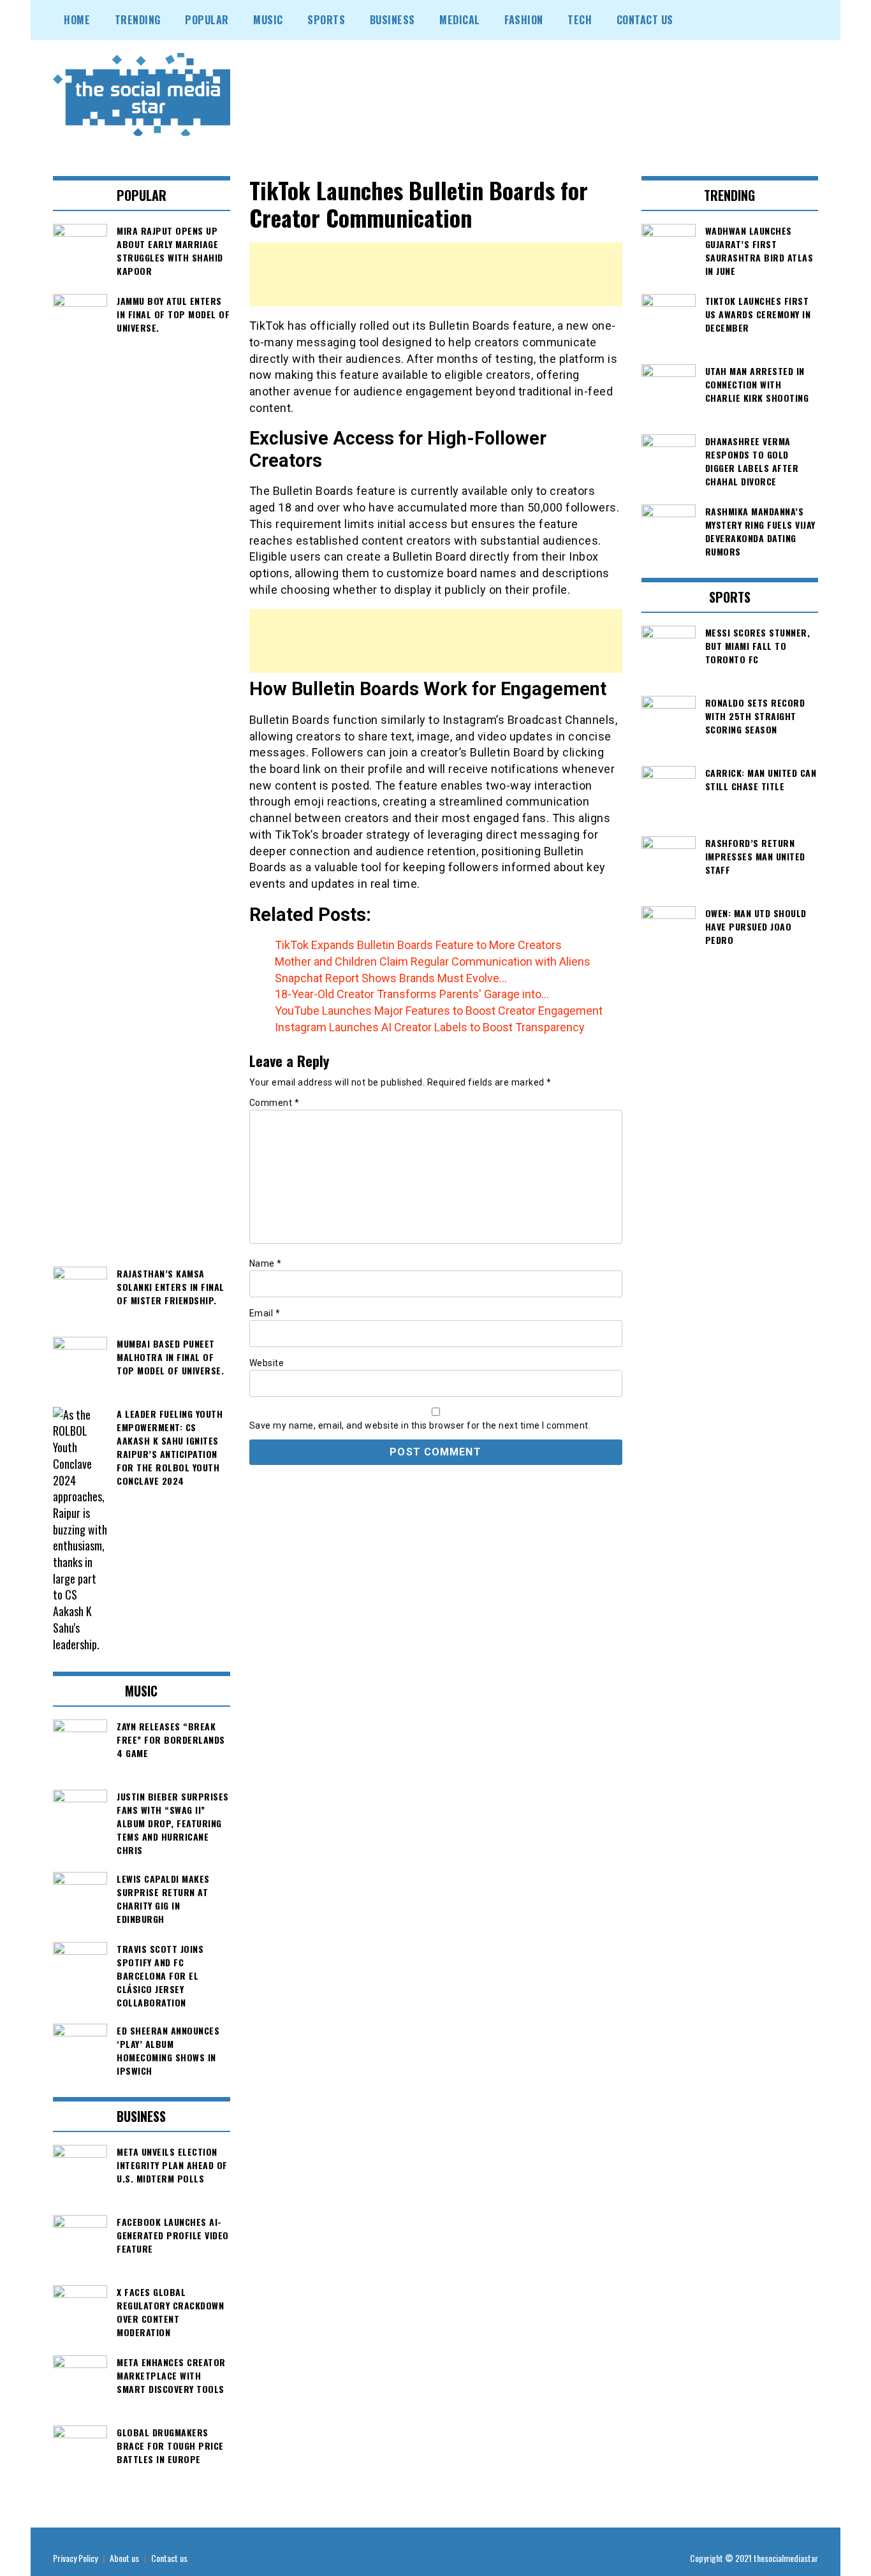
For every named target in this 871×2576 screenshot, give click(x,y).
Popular (207, 20)
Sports (326, 20)
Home (77, 20)
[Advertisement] (436, 274)
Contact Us (645, 20)
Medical (460, 20)
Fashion (524, 20)
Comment (274, 1103)
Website (267, 1363)
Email (265, 1313)
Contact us (169, 2558)
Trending (138, 20)
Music (268, 20)
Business (392, 20)
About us (124, 2558)
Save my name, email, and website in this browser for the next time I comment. (420, 1425)
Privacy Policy (75, 2558)
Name (266, 1263)
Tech (580, 20)
